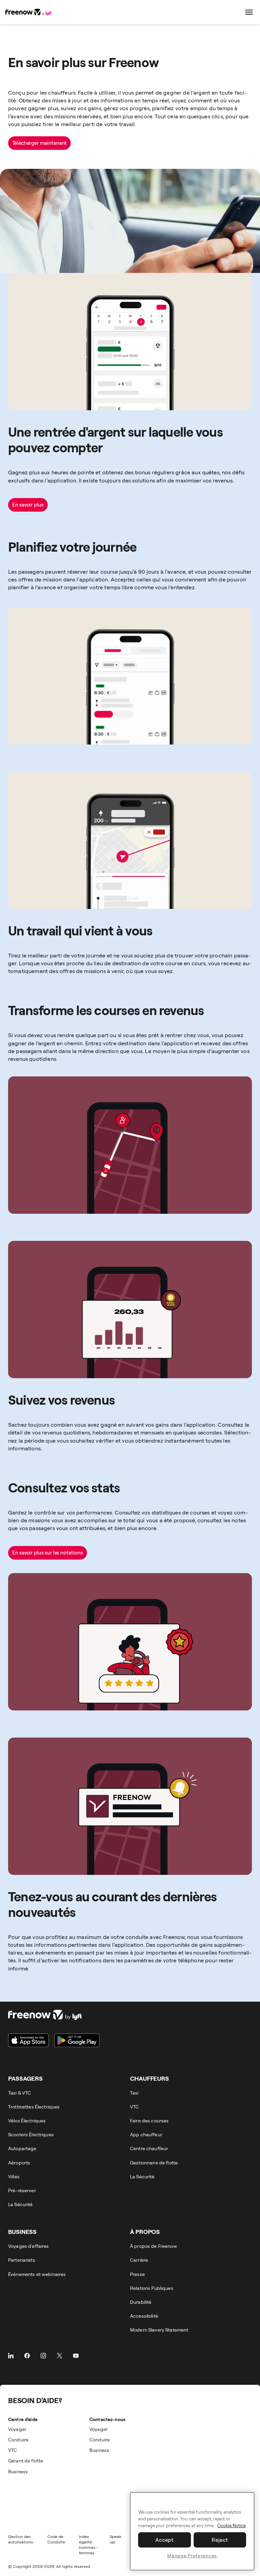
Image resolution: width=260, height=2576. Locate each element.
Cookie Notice (232, 2525)
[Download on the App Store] (28, 2040)
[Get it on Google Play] (77, 2040)
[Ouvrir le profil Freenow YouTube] (76, 2356)
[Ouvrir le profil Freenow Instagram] (43, 2356)
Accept (165, 2540)
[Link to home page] (29, 12)
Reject (220, 2540)
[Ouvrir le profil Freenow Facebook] (27, 2356)
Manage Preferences (192, 2555)
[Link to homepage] (54, 2015)
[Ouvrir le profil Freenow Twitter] (60, 2356)
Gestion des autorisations (21, 2539)
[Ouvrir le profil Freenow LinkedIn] (11, 2356)
